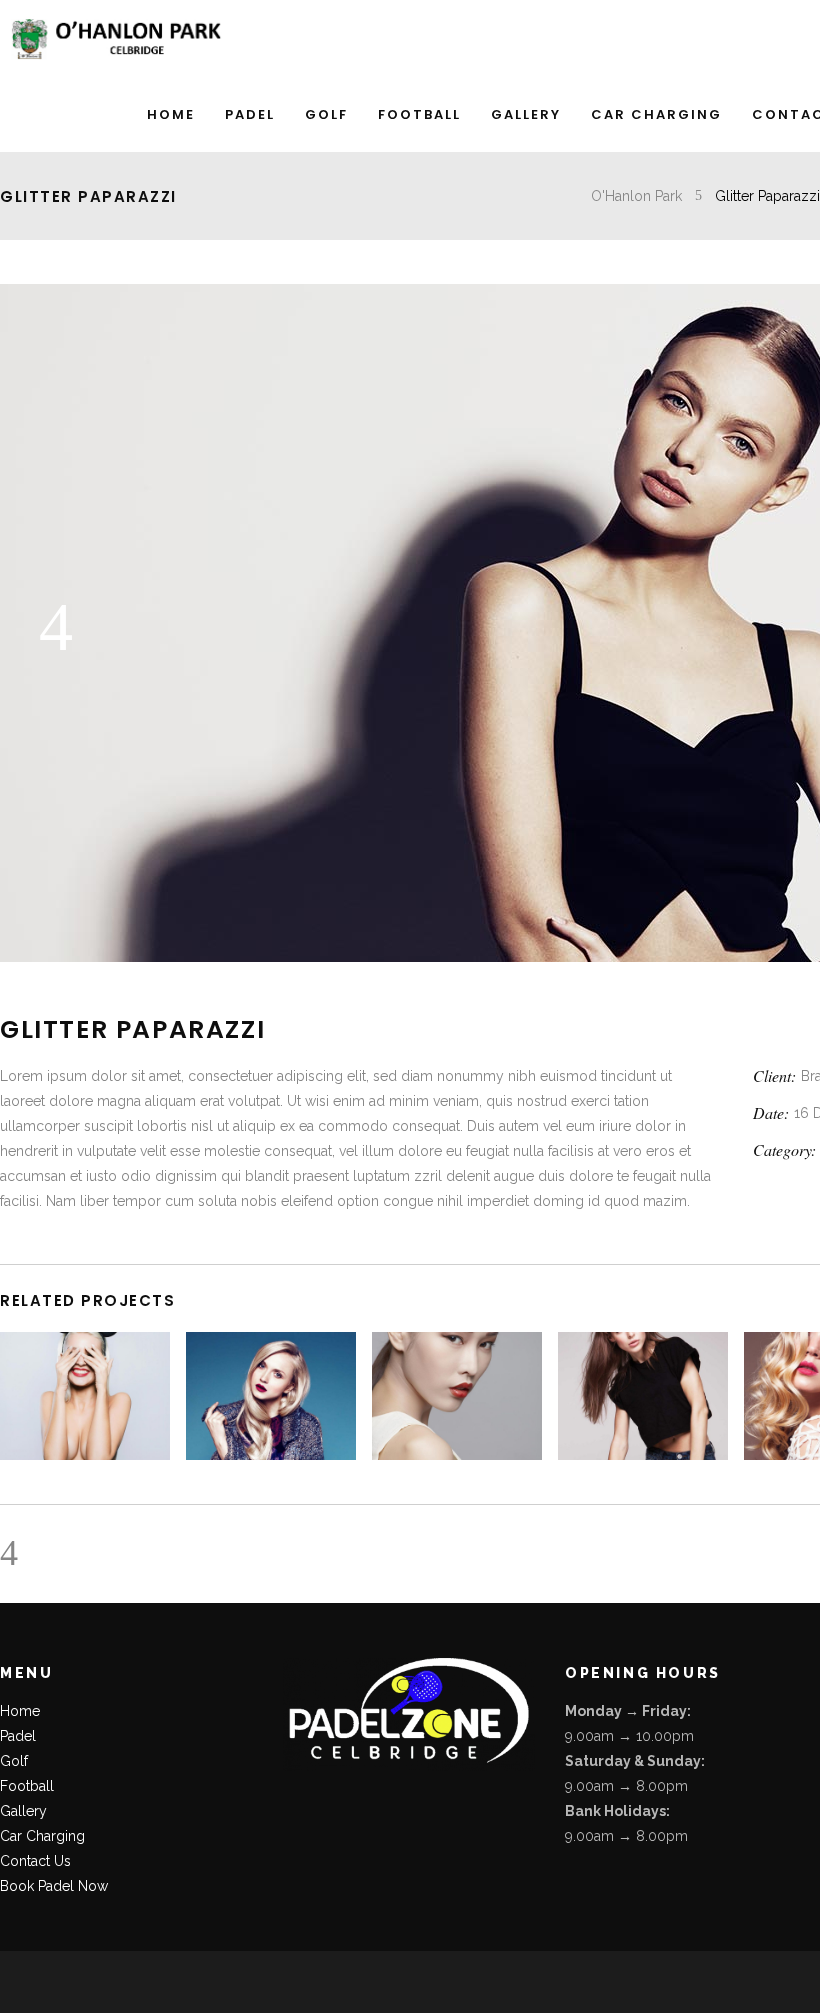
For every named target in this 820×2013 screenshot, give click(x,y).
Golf (14, 1761)
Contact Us (35, 1861)
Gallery (23, 1811)
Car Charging (42, 1836)
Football (27, 1786)
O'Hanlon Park (636, 196)
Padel (18, 1736)
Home (20, 1711)
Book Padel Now (54, 1886)
